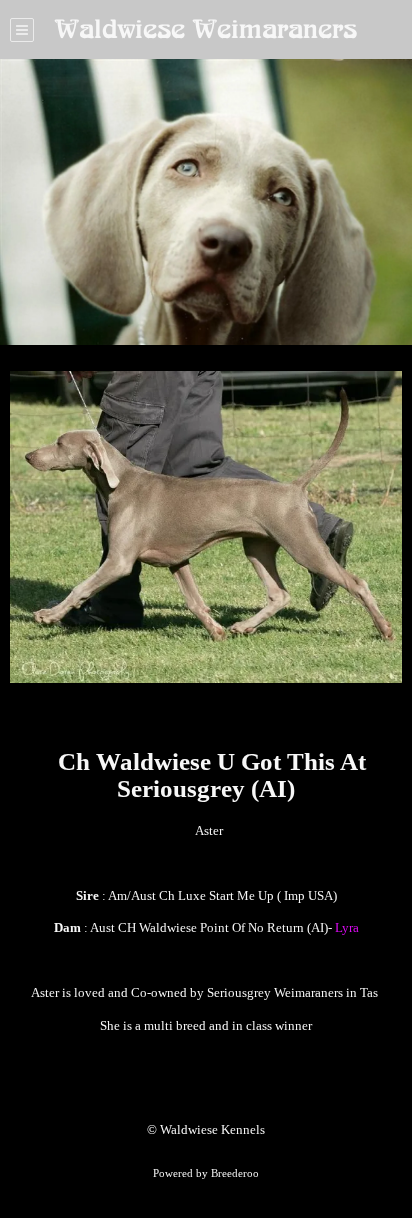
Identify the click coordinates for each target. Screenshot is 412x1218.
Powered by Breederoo (206, 1173)
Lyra (347, 927)
